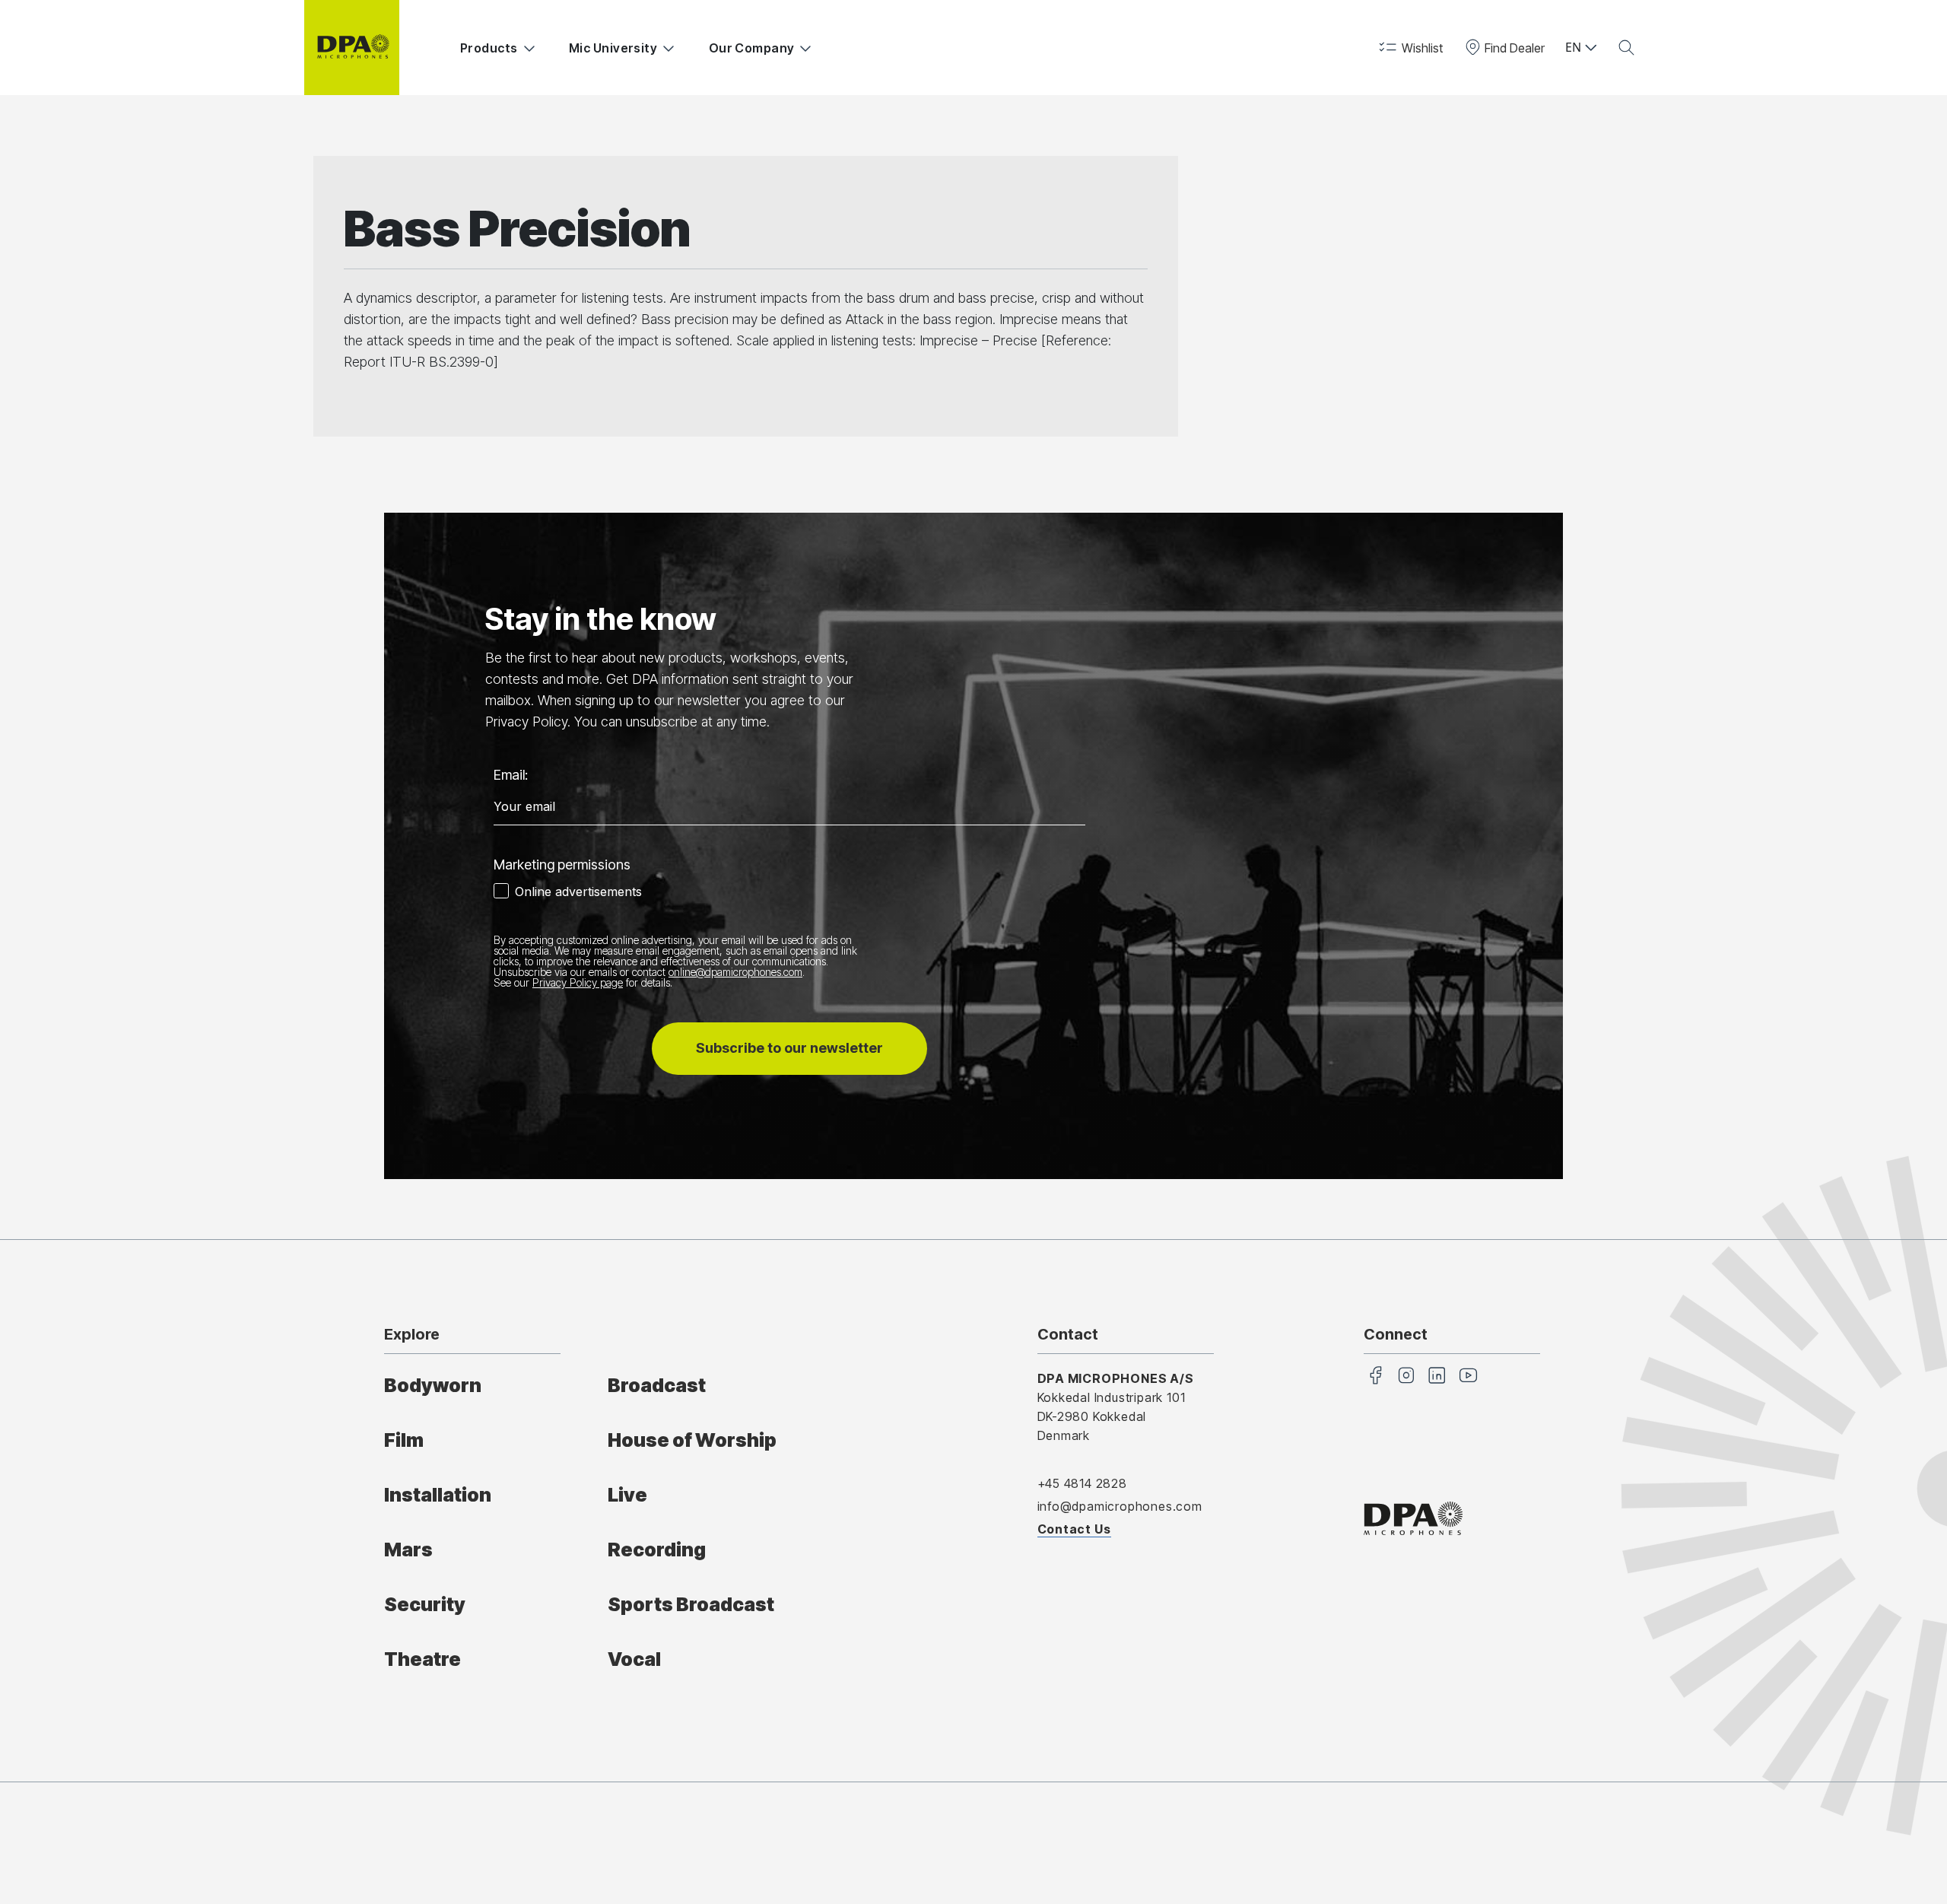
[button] (1410, 48)
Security (425, 1604)
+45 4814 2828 (1082, 1483)
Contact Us (1074, 1529)
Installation (438, 1495)
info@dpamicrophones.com (1120, 1506)
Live (627, 1495)
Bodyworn (433, 1385)
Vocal (634, 1659)
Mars (408, 1550)
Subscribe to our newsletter (789, 1048)
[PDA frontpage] (352, 48)
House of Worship (692, 1440)
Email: (511, 775)
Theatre (422, 1659)
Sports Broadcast (691, 1604)
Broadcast (657, 1385)
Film (404, 1440)
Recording (657, 1550)
